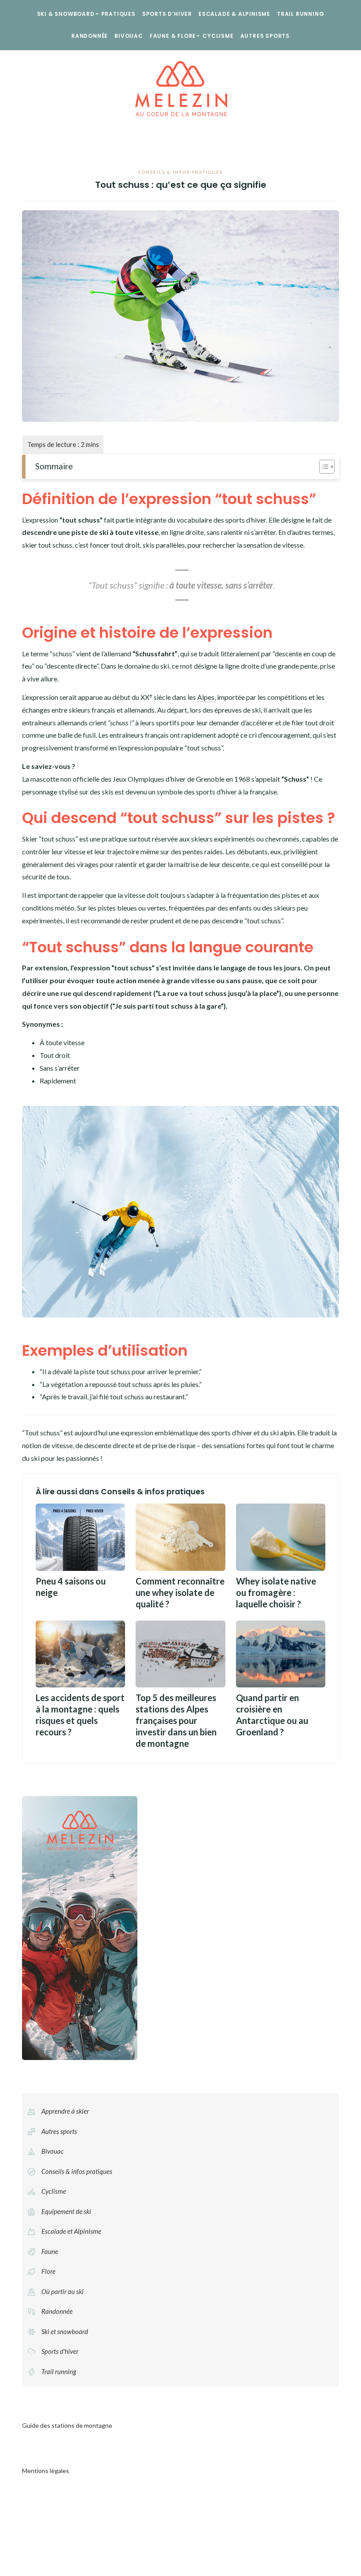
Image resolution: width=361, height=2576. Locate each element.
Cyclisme (218, 36)
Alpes (206, 697)
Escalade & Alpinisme (234, 14)
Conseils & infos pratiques (180, 172)
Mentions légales (46, 2471)
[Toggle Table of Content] (322, 467)
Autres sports (265, 36)
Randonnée (90, 36)
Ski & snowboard (66, 14)
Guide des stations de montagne (67, 2425)
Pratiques (118, 14)
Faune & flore (173, 36)
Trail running (300, 14)
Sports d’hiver (167, 14)
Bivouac (129, 36)
